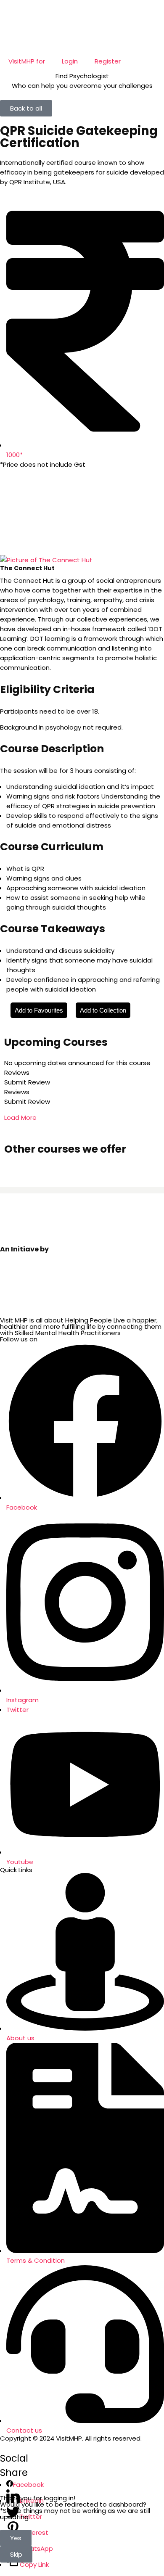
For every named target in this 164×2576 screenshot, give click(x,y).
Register (108, 61)
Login (70, 61)
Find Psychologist (82, 76)
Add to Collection (103, 1010)
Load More (20, 1117)
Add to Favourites (39, 1010)
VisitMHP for (27, 61)
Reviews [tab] (17, 1072)
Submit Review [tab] (27, 1082)
